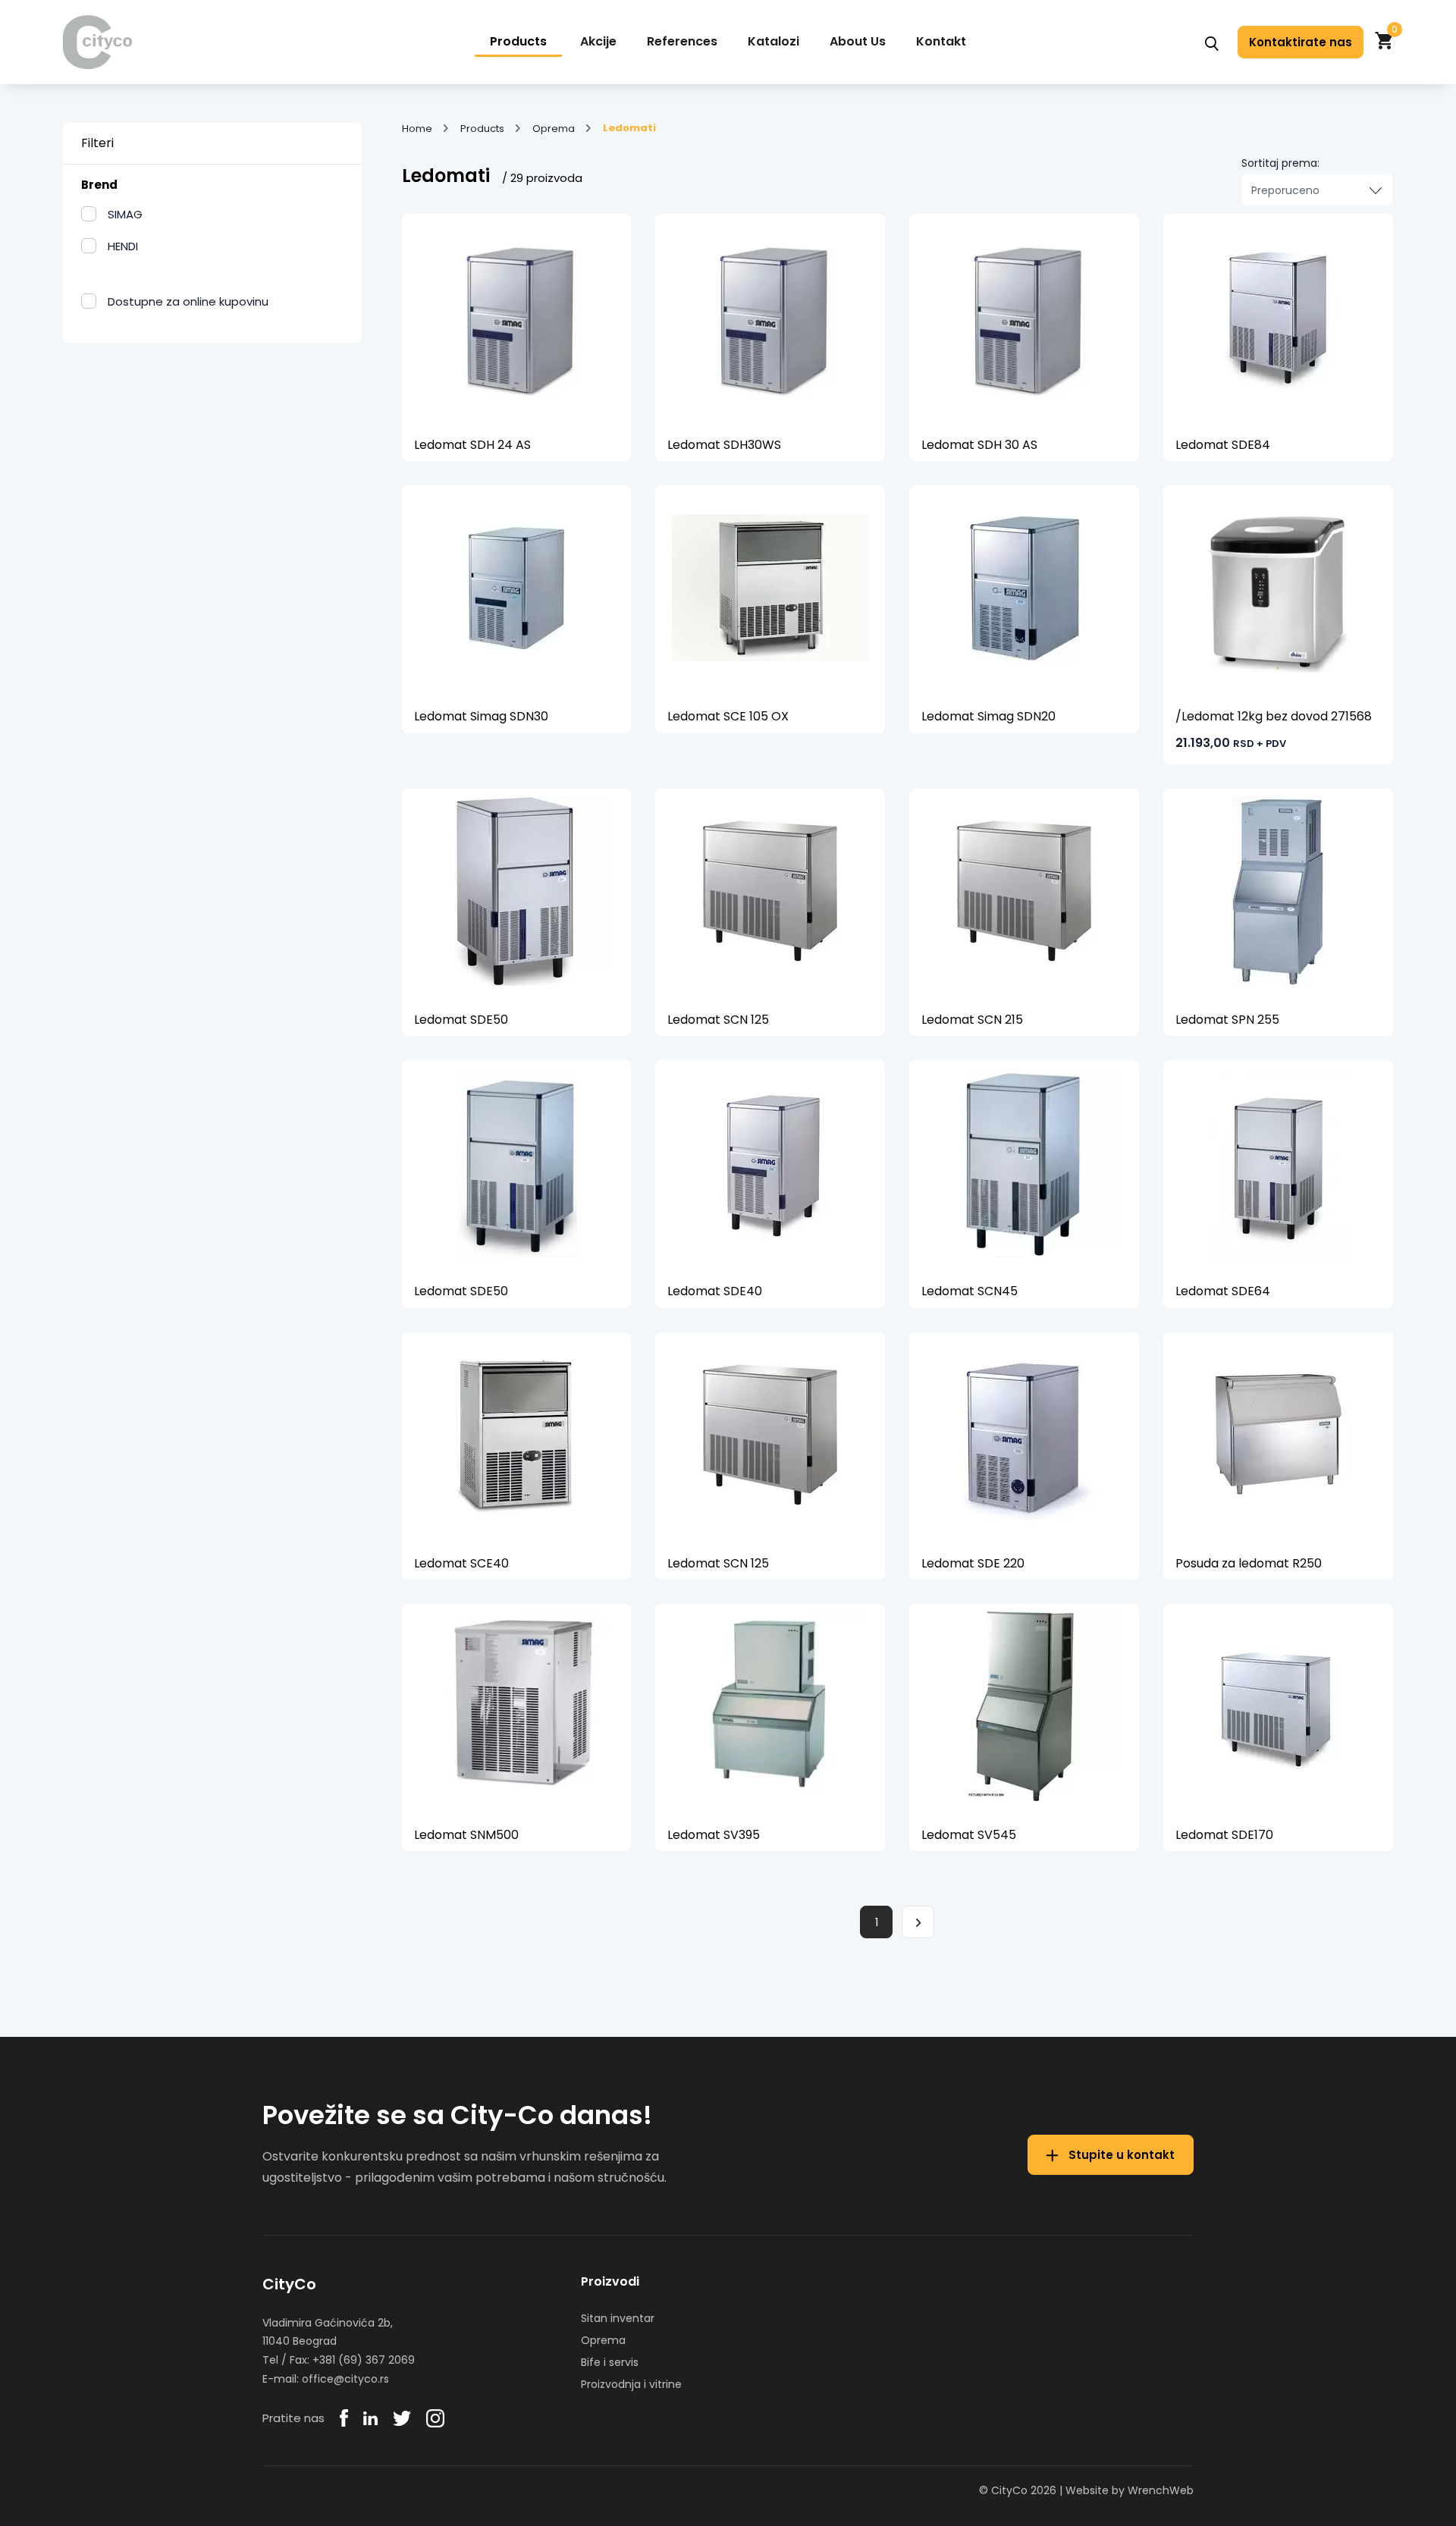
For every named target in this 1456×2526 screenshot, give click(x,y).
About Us (858, 41)
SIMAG (125, 214)
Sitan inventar (618, 2318)
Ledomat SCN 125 (718, 1020)
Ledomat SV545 (969, 1835)
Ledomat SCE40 (461, 1563)
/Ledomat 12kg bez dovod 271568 (1274, 716)
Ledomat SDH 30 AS (979, 445)
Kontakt (941, 41)
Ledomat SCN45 (970, 1291)
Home (417, 129)
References (682, 41)
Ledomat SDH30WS (724, 445)
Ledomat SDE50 (461, 1020)
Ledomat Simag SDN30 (481, 716)
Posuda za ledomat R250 (1249, 1563)
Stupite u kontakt (1120, 2155)
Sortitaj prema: (1280, 163)
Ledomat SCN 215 (972, 1020)
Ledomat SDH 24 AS (472, 445)
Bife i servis (610, 2362)
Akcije (598, 41)
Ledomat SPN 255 (1227, 1020)
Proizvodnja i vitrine (631, 2384)
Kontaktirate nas (1301, 42)
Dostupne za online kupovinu (188, 301)
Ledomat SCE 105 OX (728, 716)
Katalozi (773, 41)
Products (518, 41)
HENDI (123, 246)
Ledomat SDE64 (1223, 1291)
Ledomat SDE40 (715, 1291)
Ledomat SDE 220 (973, 1563)
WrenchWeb (1161, 2490)
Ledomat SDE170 (1224, 1835)
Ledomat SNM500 (466, 1835)
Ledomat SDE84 (1223, 445)
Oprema (554, 129)
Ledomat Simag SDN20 (988, 716)
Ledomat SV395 (714, 1835)
